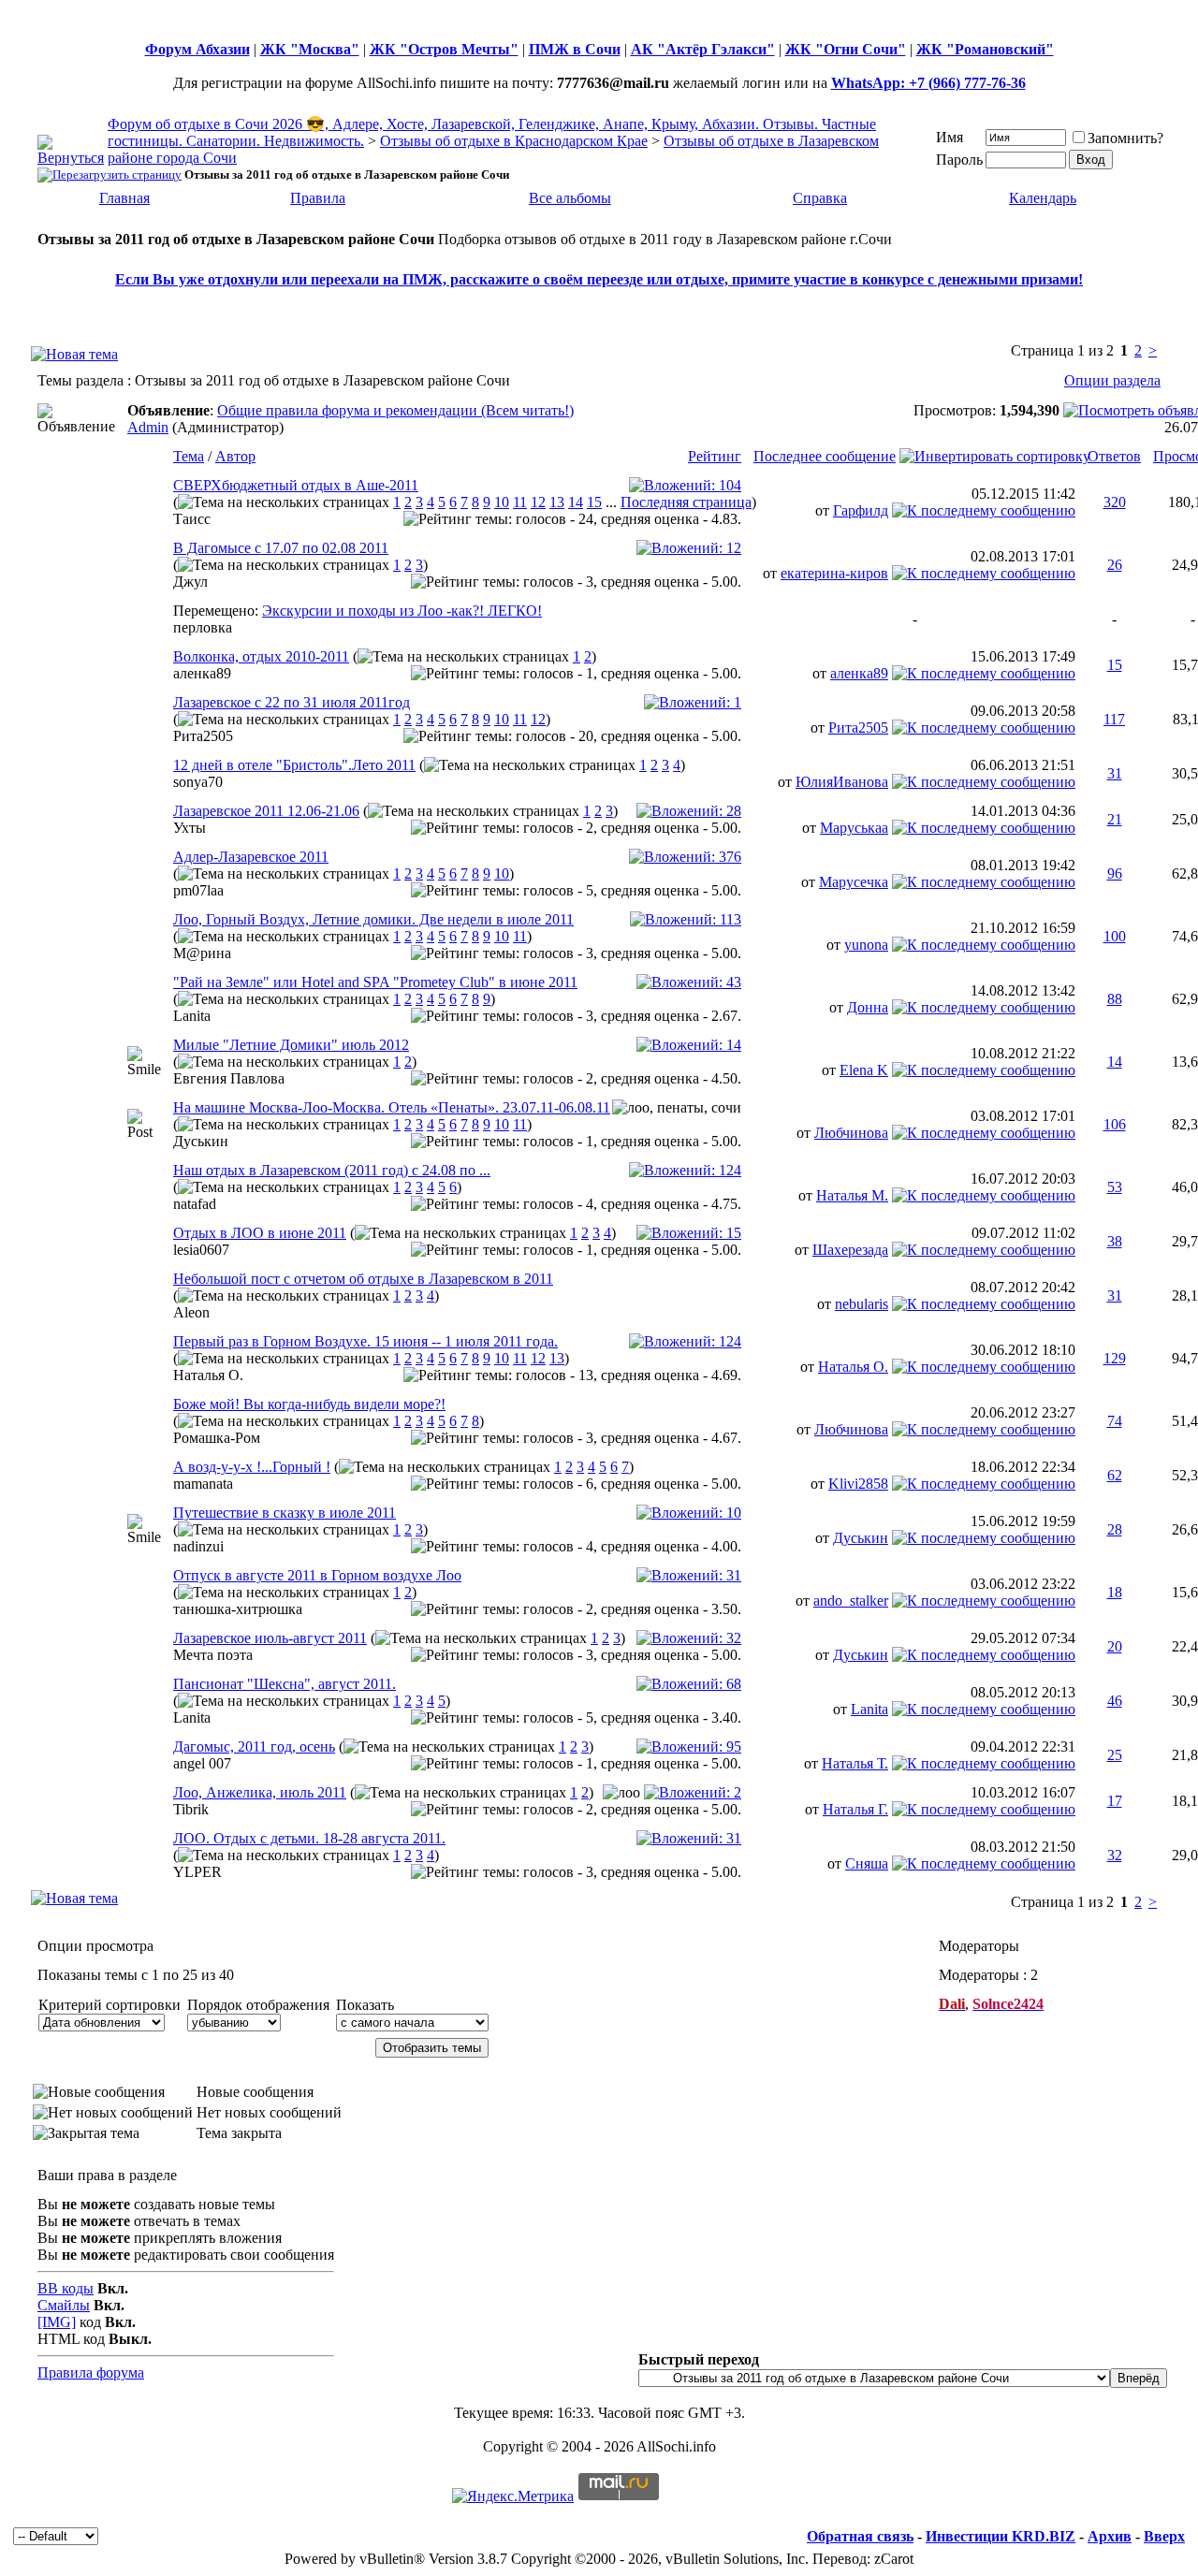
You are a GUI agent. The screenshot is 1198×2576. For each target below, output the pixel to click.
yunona (866, 945)
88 (1115, 999)
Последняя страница (686, 502)
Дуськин (201, 1141)
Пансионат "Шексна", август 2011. (285, 1684)
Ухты (190, 828)
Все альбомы (570, 198)
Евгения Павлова (229, 1078)
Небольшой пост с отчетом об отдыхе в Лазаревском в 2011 (363, 1279)
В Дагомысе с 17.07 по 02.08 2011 (281, 548)
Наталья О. (208, 1375)
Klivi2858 (858, 1484)
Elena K (864, 1070)
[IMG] (57, 2322)
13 (557, 502)
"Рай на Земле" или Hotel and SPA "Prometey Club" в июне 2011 (375, 982)
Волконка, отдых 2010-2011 (261, 656)
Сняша (867, 1863)
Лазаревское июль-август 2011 (270, 1638)
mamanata (203, 1484)
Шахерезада (850, 1250)
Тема (189, 456)
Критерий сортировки (110, 2005)
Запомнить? (1125, 138)
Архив (1110, 2536)
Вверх (1164, 2536)
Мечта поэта (213, 1655)
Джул (190, 582)
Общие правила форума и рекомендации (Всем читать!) (395, 410)
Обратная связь (860, 2536)
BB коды (66, 2288)
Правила (318, 198)
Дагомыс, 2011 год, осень (254, 1746)
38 (1115, 1241)
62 (1115, 1475)
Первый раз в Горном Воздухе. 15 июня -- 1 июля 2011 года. (365, 1341)
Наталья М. (852, 1195)
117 (1114, 719)
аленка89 (202, 673)
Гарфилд (861, 510)
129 (1115, 1358)
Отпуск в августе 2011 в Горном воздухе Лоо (317, 1575)
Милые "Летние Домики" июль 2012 (291, 1045)
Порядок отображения (258, 2005)
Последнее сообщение (825, 456)
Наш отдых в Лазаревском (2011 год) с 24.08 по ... (332, 1170)
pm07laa (198, 890)
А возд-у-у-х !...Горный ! (252, 1467)
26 (1115, 565)
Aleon (191, 1312)
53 (1115, 1187)
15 (594, 502)
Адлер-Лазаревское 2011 (251, 857)
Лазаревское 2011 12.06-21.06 (266, 811)
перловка (203, 627)
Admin (148, 427)
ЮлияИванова (842, 782)
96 (1115, 873)
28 (1115, 1529)
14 (576, 502)
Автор (235, 456)
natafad (195, 1204)
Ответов (1114, 456)
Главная (124, 198)
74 (1115, 1421)
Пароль (959, 160)
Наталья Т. (855, 1763)
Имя (950, 137)
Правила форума (91, 2372)
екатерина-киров (834, 573)
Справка (820, 198)
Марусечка (854, 882)
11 (520, 502)
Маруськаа (854, 828)
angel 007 (202, 1763)
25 (1115, 1755)
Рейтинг (715, 456)
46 (1115, 1701)
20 (1115, 1646)
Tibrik (191, 1809)
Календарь (1043, 198)
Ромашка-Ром (217, 1438)
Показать (365, 2005)
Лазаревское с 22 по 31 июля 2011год (292, 702)
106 (1115, 1124)
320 (1115, 502)
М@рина (202, 953)
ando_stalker (851, 1601)
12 (538, 502)
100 (1115, 936)
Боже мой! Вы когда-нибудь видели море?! (309, 1404)
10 (502, 502)
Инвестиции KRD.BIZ (1001, 2536)
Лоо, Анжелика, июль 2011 (260, 1792)
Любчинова (851, 1133)
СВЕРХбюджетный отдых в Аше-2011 (296, 485)
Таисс (192, 519)
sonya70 (198, 782)
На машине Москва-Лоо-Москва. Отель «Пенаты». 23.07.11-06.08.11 (392, 1107)
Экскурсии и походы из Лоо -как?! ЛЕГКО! (402, 611)
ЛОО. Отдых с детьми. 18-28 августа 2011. (309, 1838)
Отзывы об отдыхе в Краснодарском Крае (514, 141)
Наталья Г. (855, 1809)
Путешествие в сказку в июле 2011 (285, 1513)
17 (1115, 1801)
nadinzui (198, 1546)
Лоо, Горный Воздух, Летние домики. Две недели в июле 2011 (373, 919)
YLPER (197, 1872)
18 (1115, 1592)
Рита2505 (203, 736)
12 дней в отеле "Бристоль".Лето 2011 (294, 765)
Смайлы (64, 2305)
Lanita (192, 1016)
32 (1115, 1855)
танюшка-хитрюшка (238, 1609)
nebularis (862, 1304)
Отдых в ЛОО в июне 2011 (260, 1233)
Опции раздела (1112, 380)
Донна (868, 1007)
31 (1115, 773)
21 (1115, 819)
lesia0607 (201, 1250)
